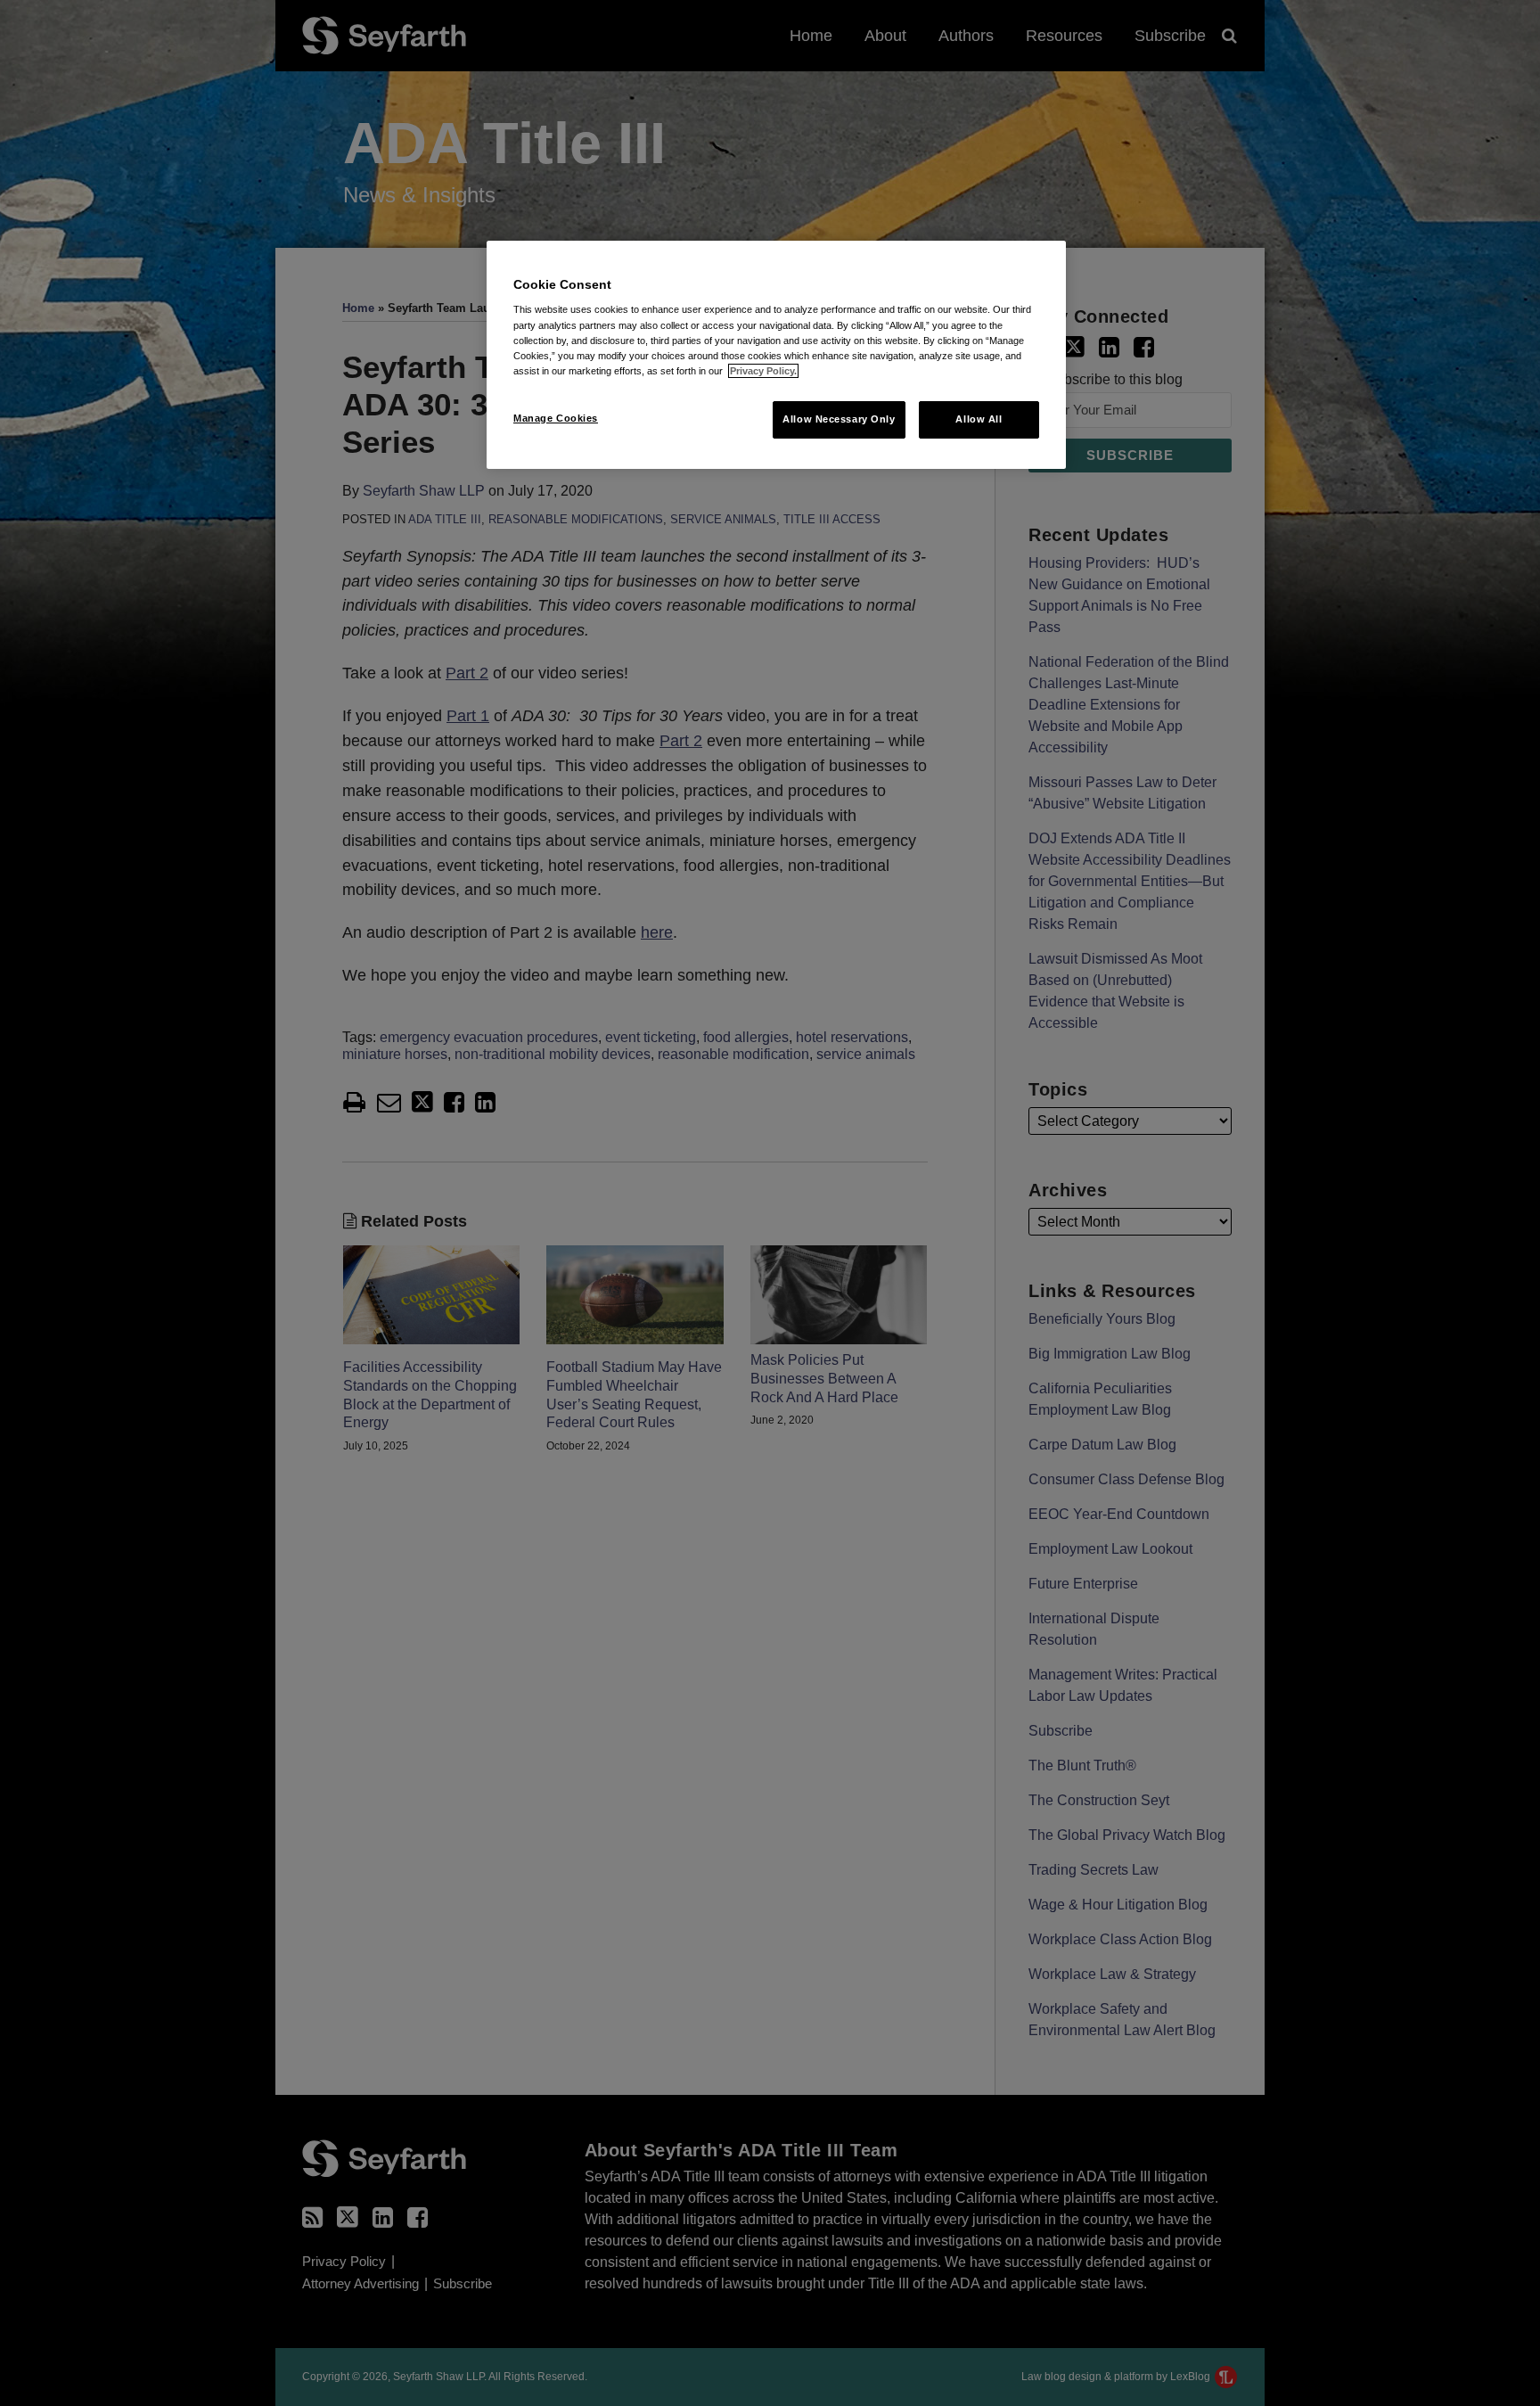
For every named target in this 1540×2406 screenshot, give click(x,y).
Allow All (979, 419)
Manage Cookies (556, 418)
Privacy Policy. (763, 371)
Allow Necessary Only (839, 419)
